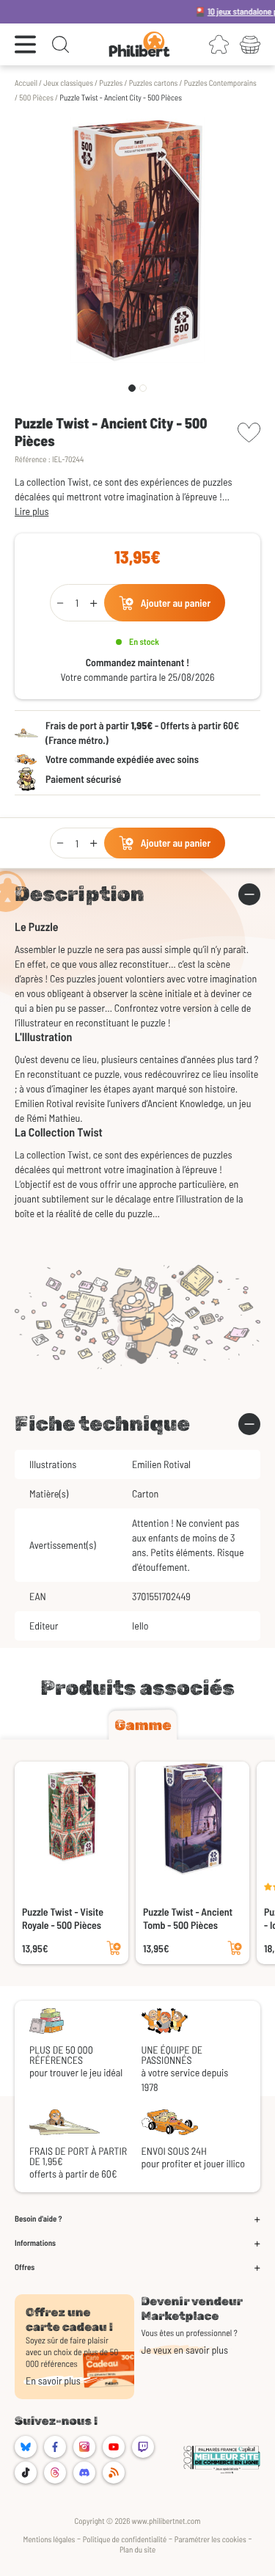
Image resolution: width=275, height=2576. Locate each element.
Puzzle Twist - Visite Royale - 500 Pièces (63, 1918)
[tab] (143, 1725)
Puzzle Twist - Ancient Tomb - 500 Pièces (188, 1918)
